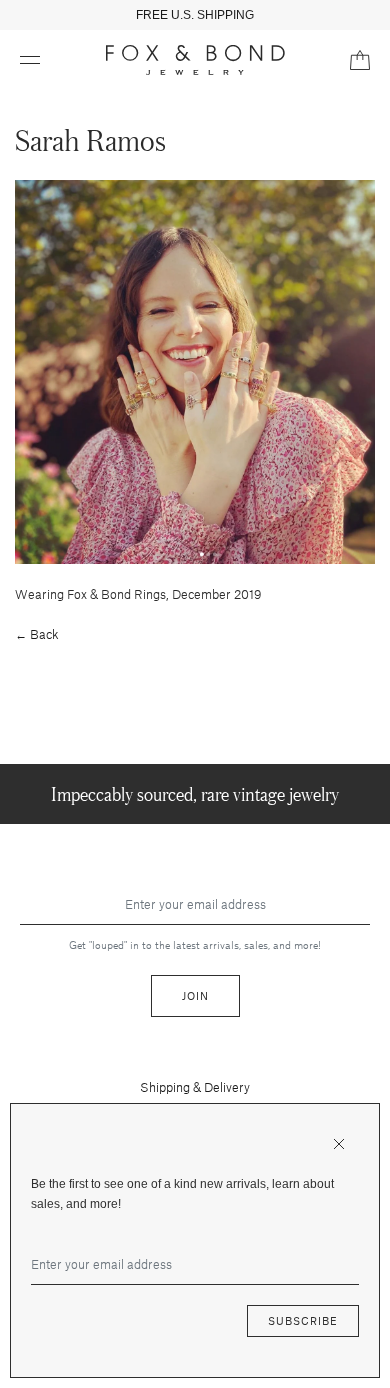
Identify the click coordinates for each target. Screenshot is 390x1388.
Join (195, 995)
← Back (37, 634)
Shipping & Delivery (195, 1087)
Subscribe (303, 1320)
